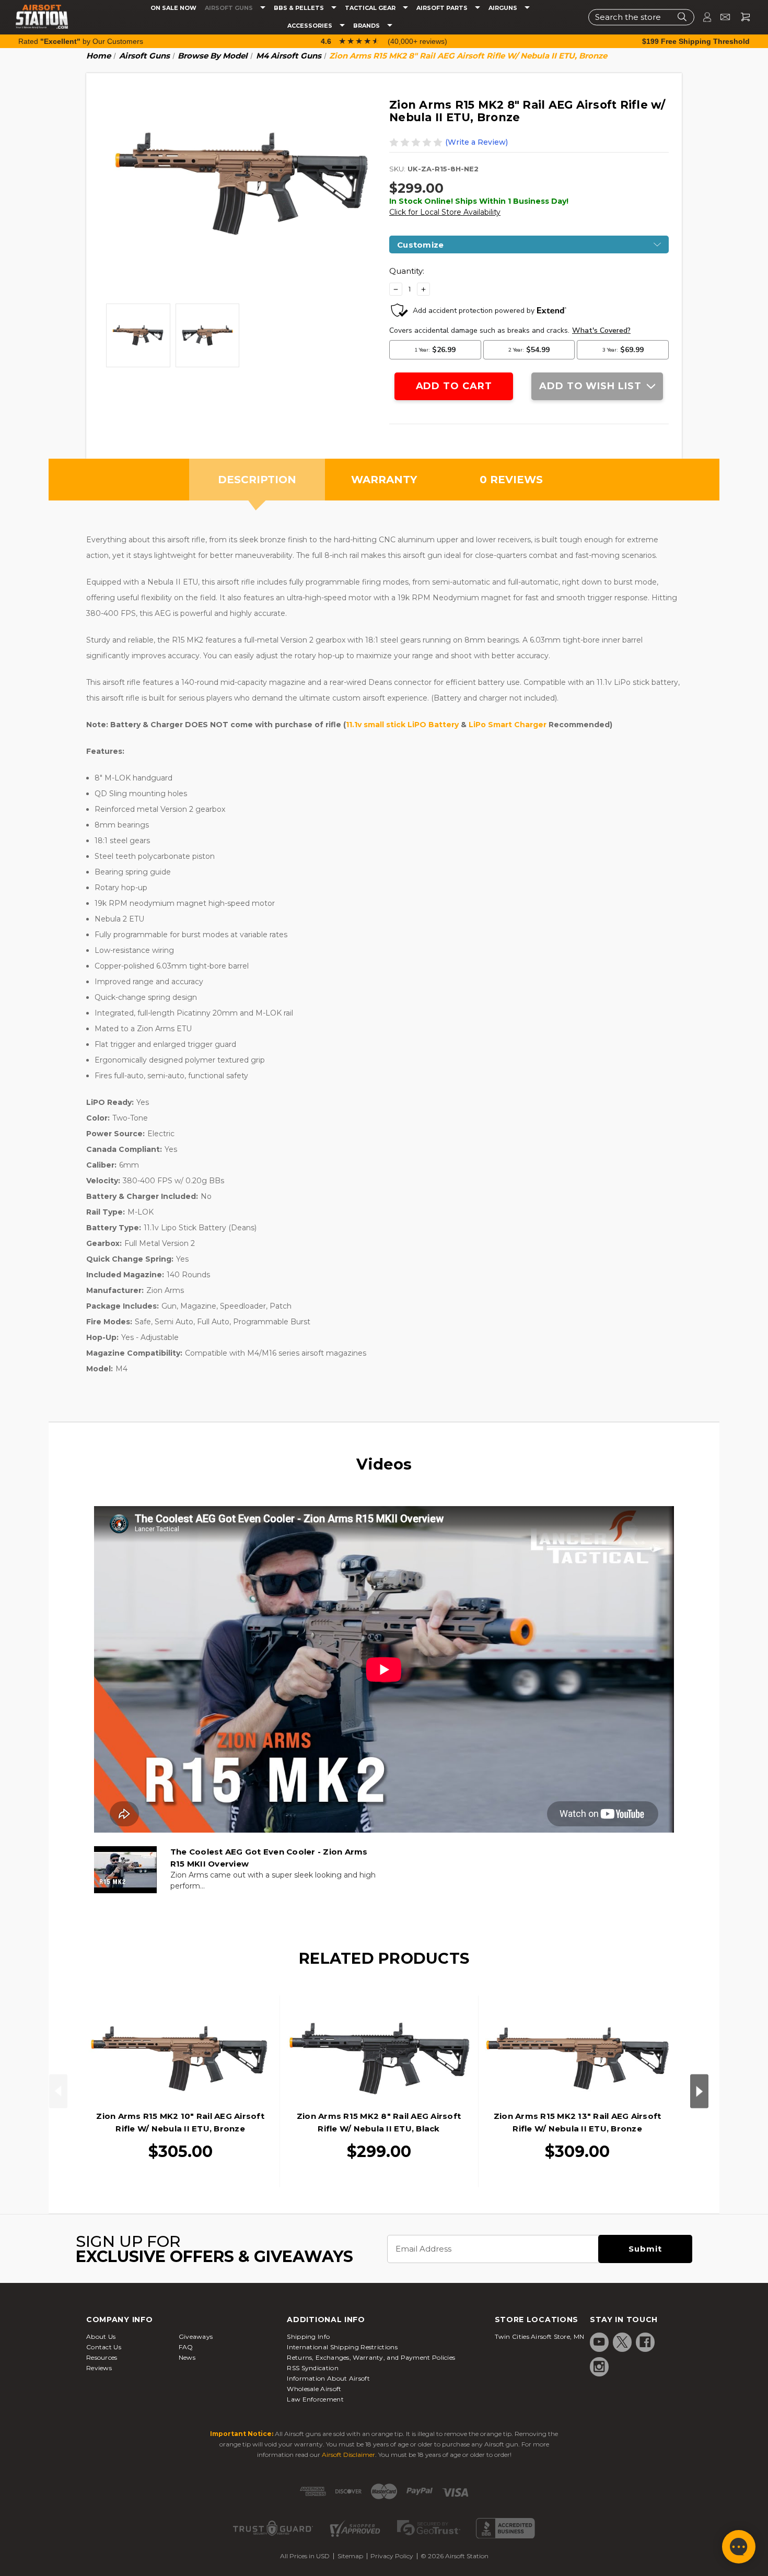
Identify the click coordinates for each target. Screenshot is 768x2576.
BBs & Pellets (300, 8)
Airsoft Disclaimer (348, 2455)
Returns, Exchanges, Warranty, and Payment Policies (371, 2357)
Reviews (99, 2368)
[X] (622, 2342)
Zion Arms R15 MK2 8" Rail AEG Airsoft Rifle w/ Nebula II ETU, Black (379, 2122)
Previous (58, 2091)
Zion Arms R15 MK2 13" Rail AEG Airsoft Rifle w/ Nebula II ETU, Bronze (578, 2122)
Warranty (384, 480)
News (187, 2357)
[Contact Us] (721, 17)
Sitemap (350, 2556)
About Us (101, 2336)
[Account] (703, 17)
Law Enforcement (315, 2399)
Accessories (311, 26)
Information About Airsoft (328, 2378)
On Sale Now (173, 8)
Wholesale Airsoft (314, 2389)
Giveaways (196, 2336)
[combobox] (641, 17)
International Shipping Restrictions (342, 2347)
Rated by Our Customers (81, 41)
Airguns (504, 8)
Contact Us (104, 2347)
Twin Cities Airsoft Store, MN (540, 2336)
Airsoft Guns (230, 8)
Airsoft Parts (443, 8)
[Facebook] (645, 2342)
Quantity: (407, 271)
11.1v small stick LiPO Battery (402, 725)
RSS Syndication (313, 2368)
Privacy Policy (392, 2556)
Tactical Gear (371, 8)
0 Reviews (511, 480)
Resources (102, 2357)
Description (257, 480)
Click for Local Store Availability (445, 212)
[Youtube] (599, 2342)
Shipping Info (308, 2336)
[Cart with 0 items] (741, 17)
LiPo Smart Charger (508, 725)
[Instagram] (599, 2367)
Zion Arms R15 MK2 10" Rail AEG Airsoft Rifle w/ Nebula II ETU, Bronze (180, 2122)
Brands (367, 26)
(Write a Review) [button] (476, 142)
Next (699, 2091)
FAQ (186, 2347)
